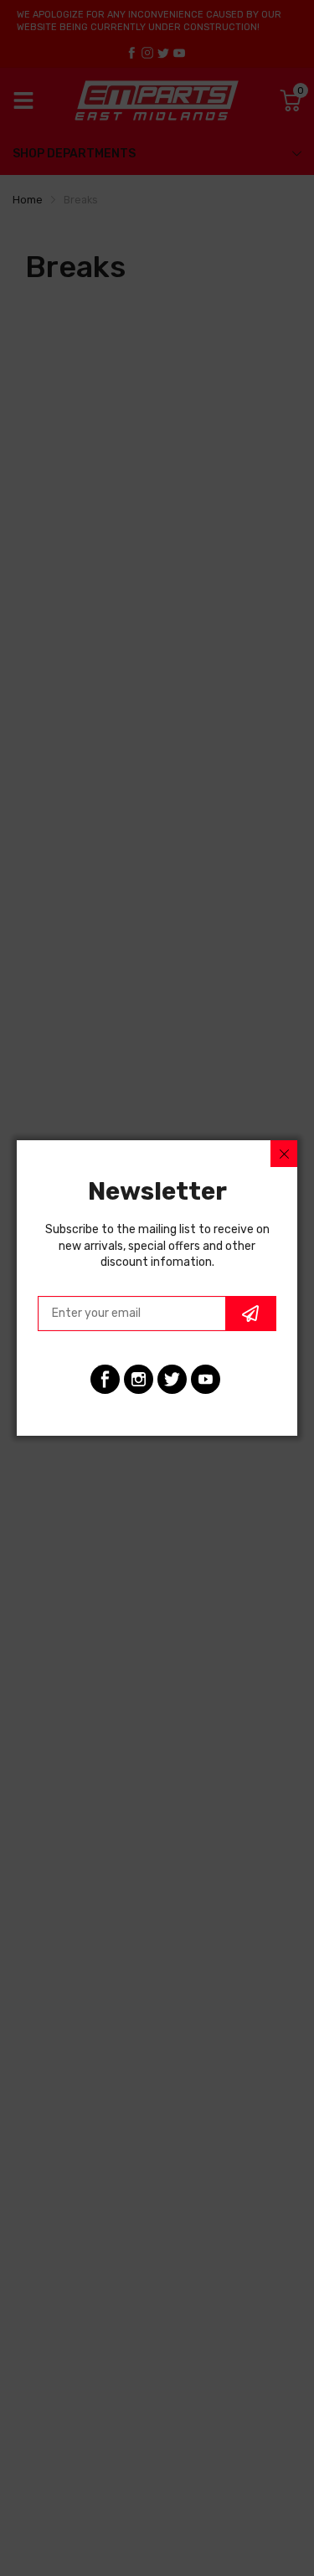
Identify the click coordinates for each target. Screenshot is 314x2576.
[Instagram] (139, 1379)
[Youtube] (206, 1379)
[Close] (284, 1154)
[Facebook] (105, 1379)
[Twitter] (172, 1379)
